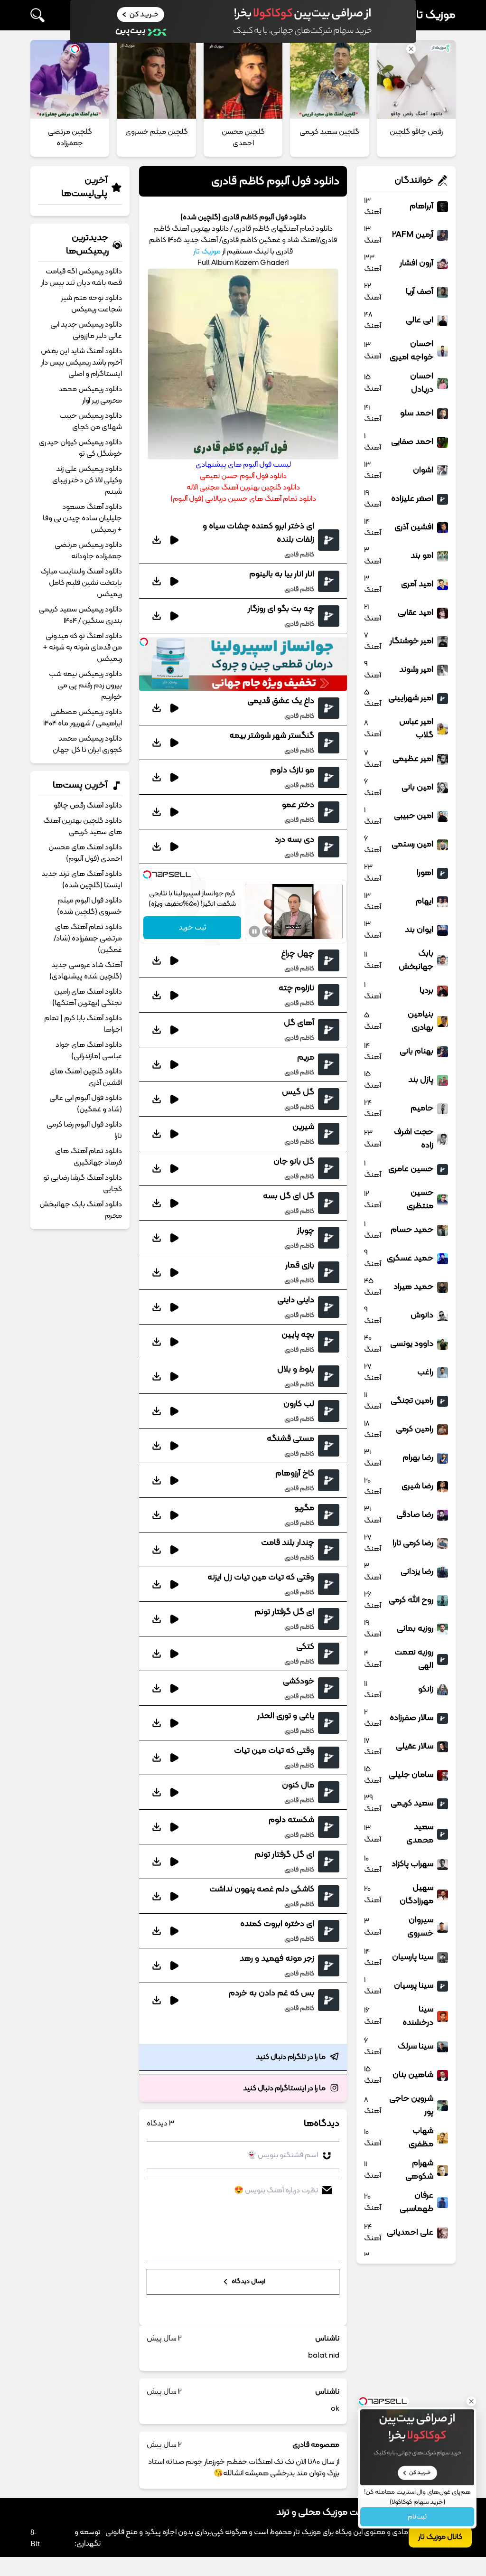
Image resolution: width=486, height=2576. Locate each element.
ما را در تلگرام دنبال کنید (291, 2057)
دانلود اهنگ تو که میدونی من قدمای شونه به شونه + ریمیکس (82, 648)
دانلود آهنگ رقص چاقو (88, 806)
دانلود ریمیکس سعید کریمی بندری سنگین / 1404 (80, 615)
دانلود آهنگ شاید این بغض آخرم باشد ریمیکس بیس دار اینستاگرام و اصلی (81, 363)
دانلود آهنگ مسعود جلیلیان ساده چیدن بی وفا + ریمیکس (82, 518)
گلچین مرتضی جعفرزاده (70, 138)
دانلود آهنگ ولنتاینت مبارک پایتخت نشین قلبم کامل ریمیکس (81, 583)
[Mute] (268, 931)
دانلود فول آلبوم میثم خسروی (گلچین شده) (89, 906)
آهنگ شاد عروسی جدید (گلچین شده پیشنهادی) (86, 971)
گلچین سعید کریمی (329, 132)
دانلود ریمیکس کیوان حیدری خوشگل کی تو (80, 448)
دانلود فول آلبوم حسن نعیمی (243, 476)
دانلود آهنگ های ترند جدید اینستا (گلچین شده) (82, 880)
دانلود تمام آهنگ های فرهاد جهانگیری (89, 1157)
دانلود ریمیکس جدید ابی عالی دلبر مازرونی (86, 330)
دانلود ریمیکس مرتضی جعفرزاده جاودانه (88, 551)
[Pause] (254, 931)
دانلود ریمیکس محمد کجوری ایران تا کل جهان (87, 744)
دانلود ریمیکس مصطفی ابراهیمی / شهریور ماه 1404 (83, 718)
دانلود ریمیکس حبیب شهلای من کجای (91, 422)
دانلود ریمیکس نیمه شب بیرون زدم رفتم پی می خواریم (85, 686)
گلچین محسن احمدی (243, 138)
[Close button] (471, 2401)
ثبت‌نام (417, 2517)
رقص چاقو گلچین (416, 132)
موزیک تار (434, 15)
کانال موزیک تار (440, 2537)
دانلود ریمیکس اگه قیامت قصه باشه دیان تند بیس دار (81, 277)
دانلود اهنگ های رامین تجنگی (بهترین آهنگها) (87, 997)
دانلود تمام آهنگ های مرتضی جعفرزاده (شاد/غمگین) (88, 939)
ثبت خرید (192, 928)
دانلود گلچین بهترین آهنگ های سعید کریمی (83, 827)
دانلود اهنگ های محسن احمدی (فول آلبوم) (85, 853)
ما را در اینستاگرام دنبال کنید (284, 2088)
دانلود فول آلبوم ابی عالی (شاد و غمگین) (86, 1104)
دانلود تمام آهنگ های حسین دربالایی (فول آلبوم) (243, 499)
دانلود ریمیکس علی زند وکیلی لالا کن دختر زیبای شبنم (87, 480)
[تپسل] (144, 642)
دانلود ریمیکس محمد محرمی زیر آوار (90, 395)
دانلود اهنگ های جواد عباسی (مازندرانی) (89, 1051)
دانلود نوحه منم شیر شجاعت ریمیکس (91, 304)
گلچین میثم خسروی (157, 132)
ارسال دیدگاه (248, 2282)
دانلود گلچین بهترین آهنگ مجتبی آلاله (243, 488)
